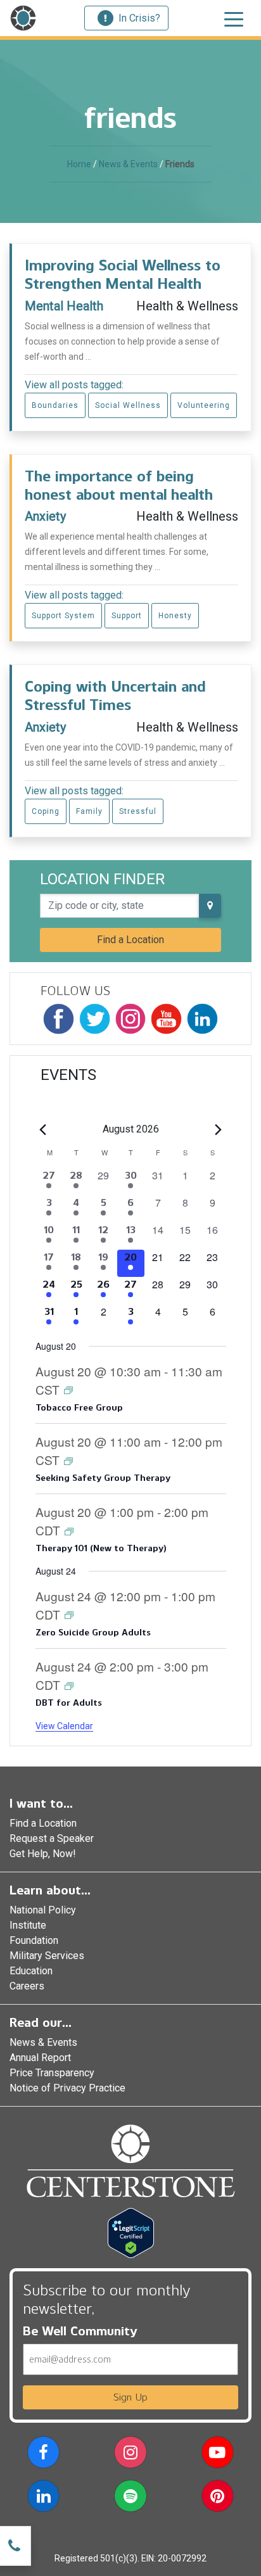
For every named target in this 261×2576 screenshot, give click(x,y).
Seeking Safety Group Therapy (103, 1478)
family (89, 811)
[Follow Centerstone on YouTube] (166, 1019)
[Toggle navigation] (234, 18)
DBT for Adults (68, 1703)
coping (46, 811)
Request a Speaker (52, 1838)
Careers (27, 1986)
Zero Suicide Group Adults (93, 1633)
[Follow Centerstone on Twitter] (95, 1019)
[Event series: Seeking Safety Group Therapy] (68, 1460)
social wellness (128, 405)
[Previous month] (43, 1129)
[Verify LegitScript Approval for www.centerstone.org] (131, 2232)
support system (63, 616)
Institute (28, 1925)
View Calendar (64, 1726)
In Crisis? (139, 18)
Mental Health (64, 306)
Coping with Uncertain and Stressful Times (115, 695)
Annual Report (40, 2058)
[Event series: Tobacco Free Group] (68, 1389)
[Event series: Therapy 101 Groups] (69, 1531)
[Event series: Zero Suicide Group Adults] (69, 1614)
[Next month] (219, 1129)
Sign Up (130, 2397)
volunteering (204, 405)
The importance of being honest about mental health (119, 485)
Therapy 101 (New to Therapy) (101, 1548)
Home (79, 164)
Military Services (47, 1956)
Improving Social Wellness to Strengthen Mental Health (123, 274)
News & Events (128, 164)
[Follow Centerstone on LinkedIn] (202, 1019)
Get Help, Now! (43, 1854)
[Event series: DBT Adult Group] (69, 1685)
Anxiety (45, 516)
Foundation (34, 1940)
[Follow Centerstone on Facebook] (59, 1019)
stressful (138, 811)
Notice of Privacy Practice (67, 2088)
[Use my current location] (210, 906)
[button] (43, 2455)
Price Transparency (52, 2073)
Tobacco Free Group (79, 1408)
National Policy (43, 1910)
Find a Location (130, 940)
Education (31, 1971)
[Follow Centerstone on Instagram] (131, 1019)
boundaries (55, 405)
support (127, 616)
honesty (175, 616)
